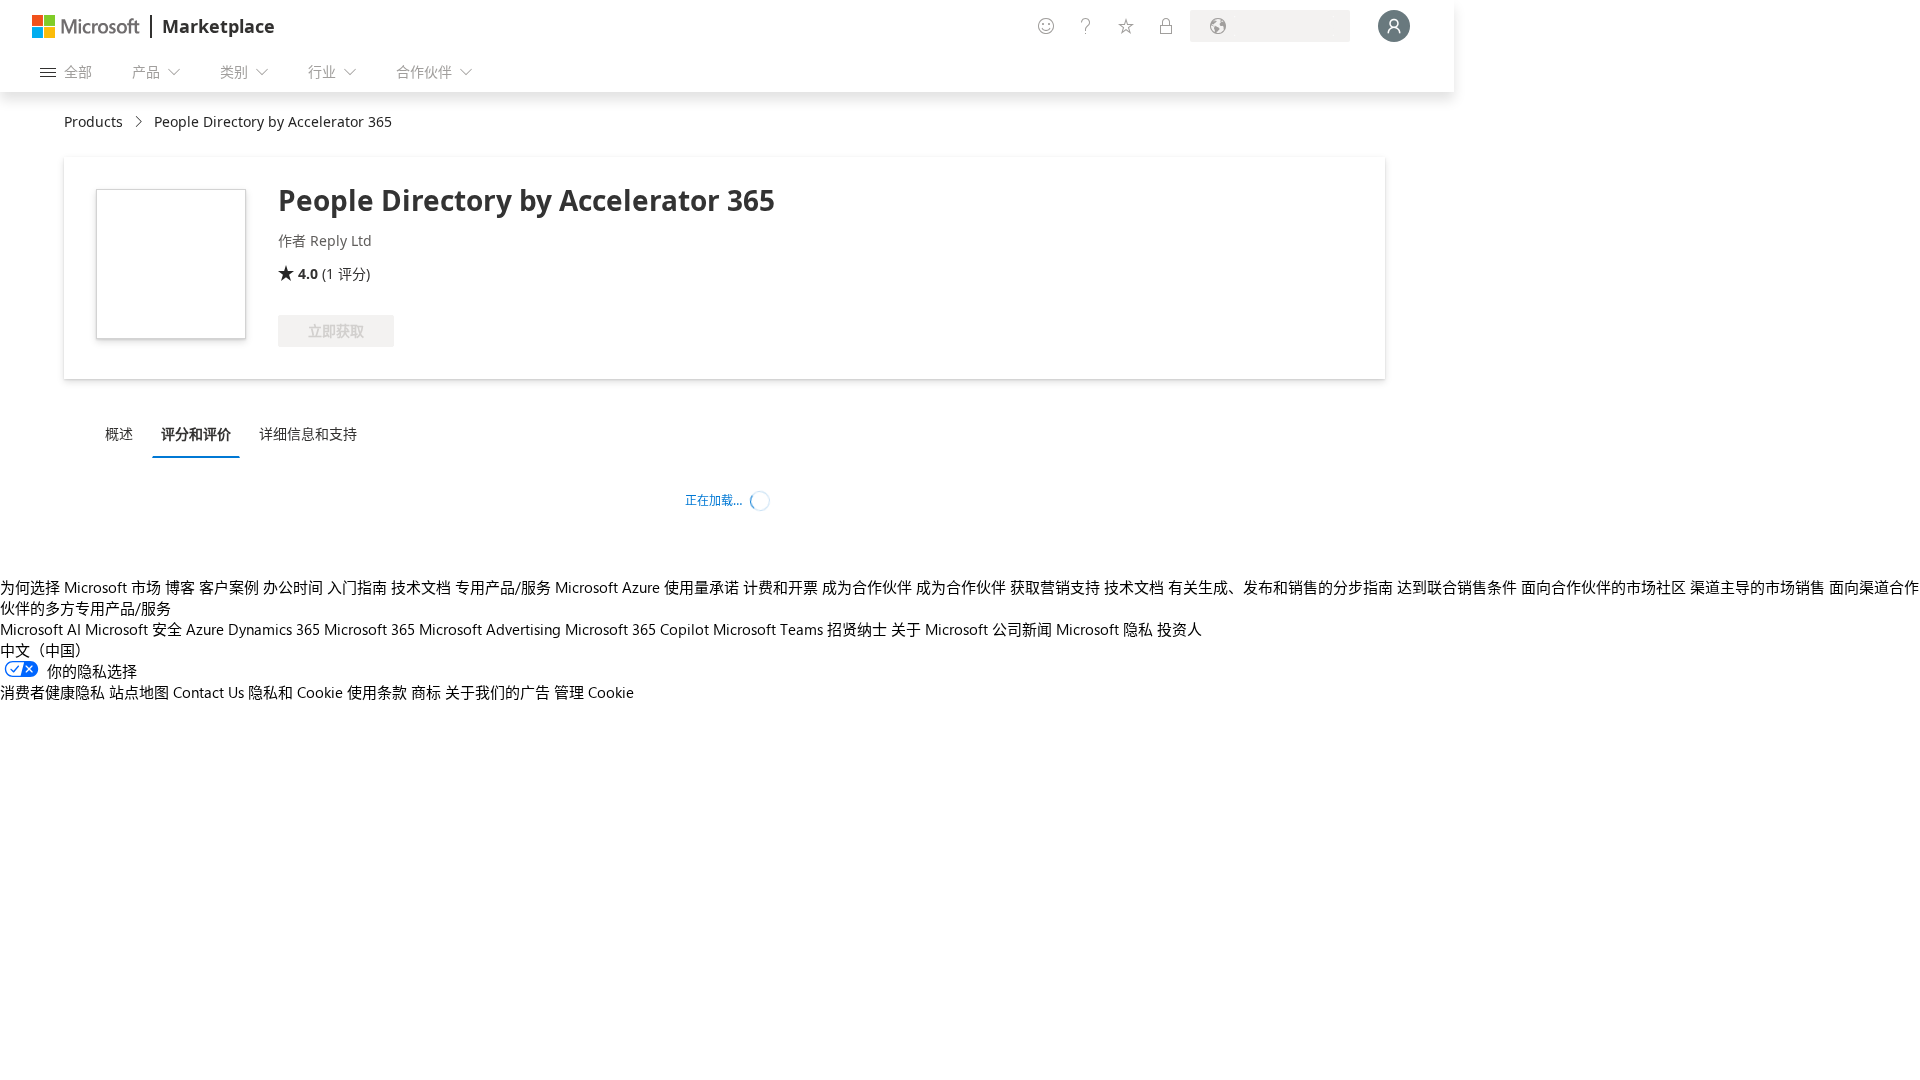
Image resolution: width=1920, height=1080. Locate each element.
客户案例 (229, 587)
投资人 (1179, 629)
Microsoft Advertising (490, 629)
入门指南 (357, 587)
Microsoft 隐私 (1104, 629)
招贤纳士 (857, 629)
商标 (426, 692)
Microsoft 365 (369, 629)
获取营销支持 (1055, 587)
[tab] (124, 433)
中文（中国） (45, 650)
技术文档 (421, 587)
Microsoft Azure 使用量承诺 (647, 587)
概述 (119, 433)
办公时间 (293, 587)
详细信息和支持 (308, 433)
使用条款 (377, 692)
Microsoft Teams (768, 629)
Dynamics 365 (274, 629)
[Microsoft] (86, 26)
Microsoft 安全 (133, 629)
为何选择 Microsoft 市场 (80, 587)
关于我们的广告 (497, 692)
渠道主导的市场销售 (1757, 587)
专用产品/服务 (503, 587)
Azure (205, 629)
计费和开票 (780, 587)
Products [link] (93, 121)
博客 (180, 587)
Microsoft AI (40, 629)
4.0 (308, 273)
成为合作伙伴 (867, 587)
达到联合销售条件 (1457, 587)
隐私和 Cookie (295, 692)
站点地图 (139, 692)
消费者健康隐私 (52, 692)
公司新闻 (1022, 629)
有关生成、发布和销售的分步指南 (1280, 587)
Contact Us (208, 692)
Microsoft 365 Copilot (637, 629)
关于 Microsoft (939, 629)
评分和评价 (196, 433)
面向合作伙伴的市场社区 (1603, 587)
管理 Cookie (594, 692)
